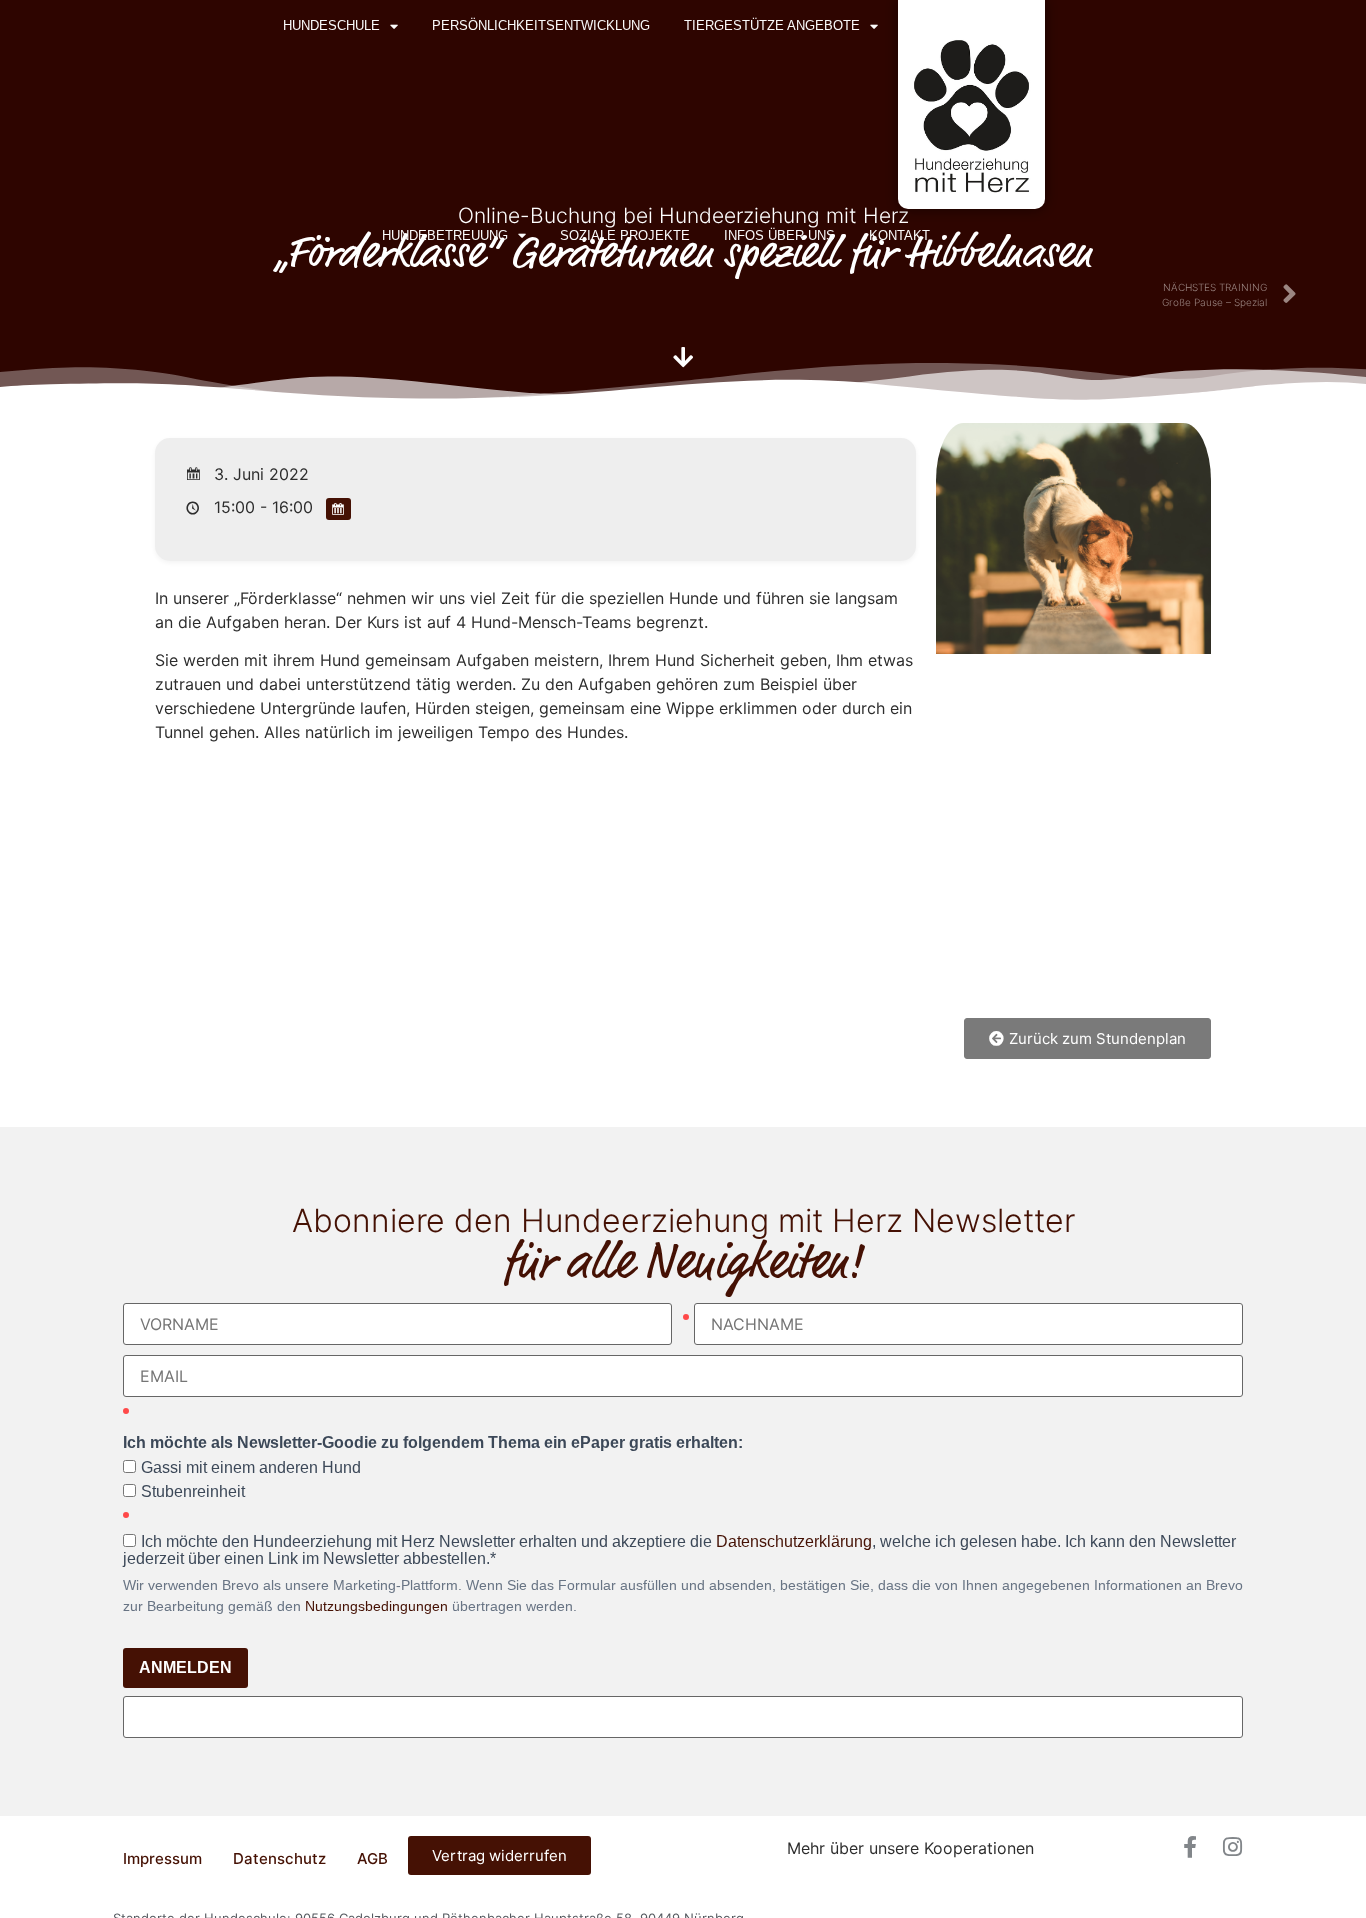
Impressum (162, 1858)
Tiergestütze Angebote (772, 25)
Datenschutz (279, 1858)
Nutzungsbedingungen (376, 1606)
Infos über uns (779, 235)
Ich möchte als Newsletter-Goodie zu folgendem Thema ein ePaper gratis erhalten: (433, 1443)
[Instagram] (1232, 1847)
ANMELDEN (185, 1667)
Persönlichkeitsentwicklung (541, 25)
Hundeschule (331, 25)
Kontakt (899, 235)
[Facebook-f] (1190, 1847)
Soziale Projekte (625, 235)
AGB (372, 1858)
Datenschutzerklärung (794, 1541)
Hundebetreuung (445, 235)
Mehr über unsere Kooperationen (910, 1848)
